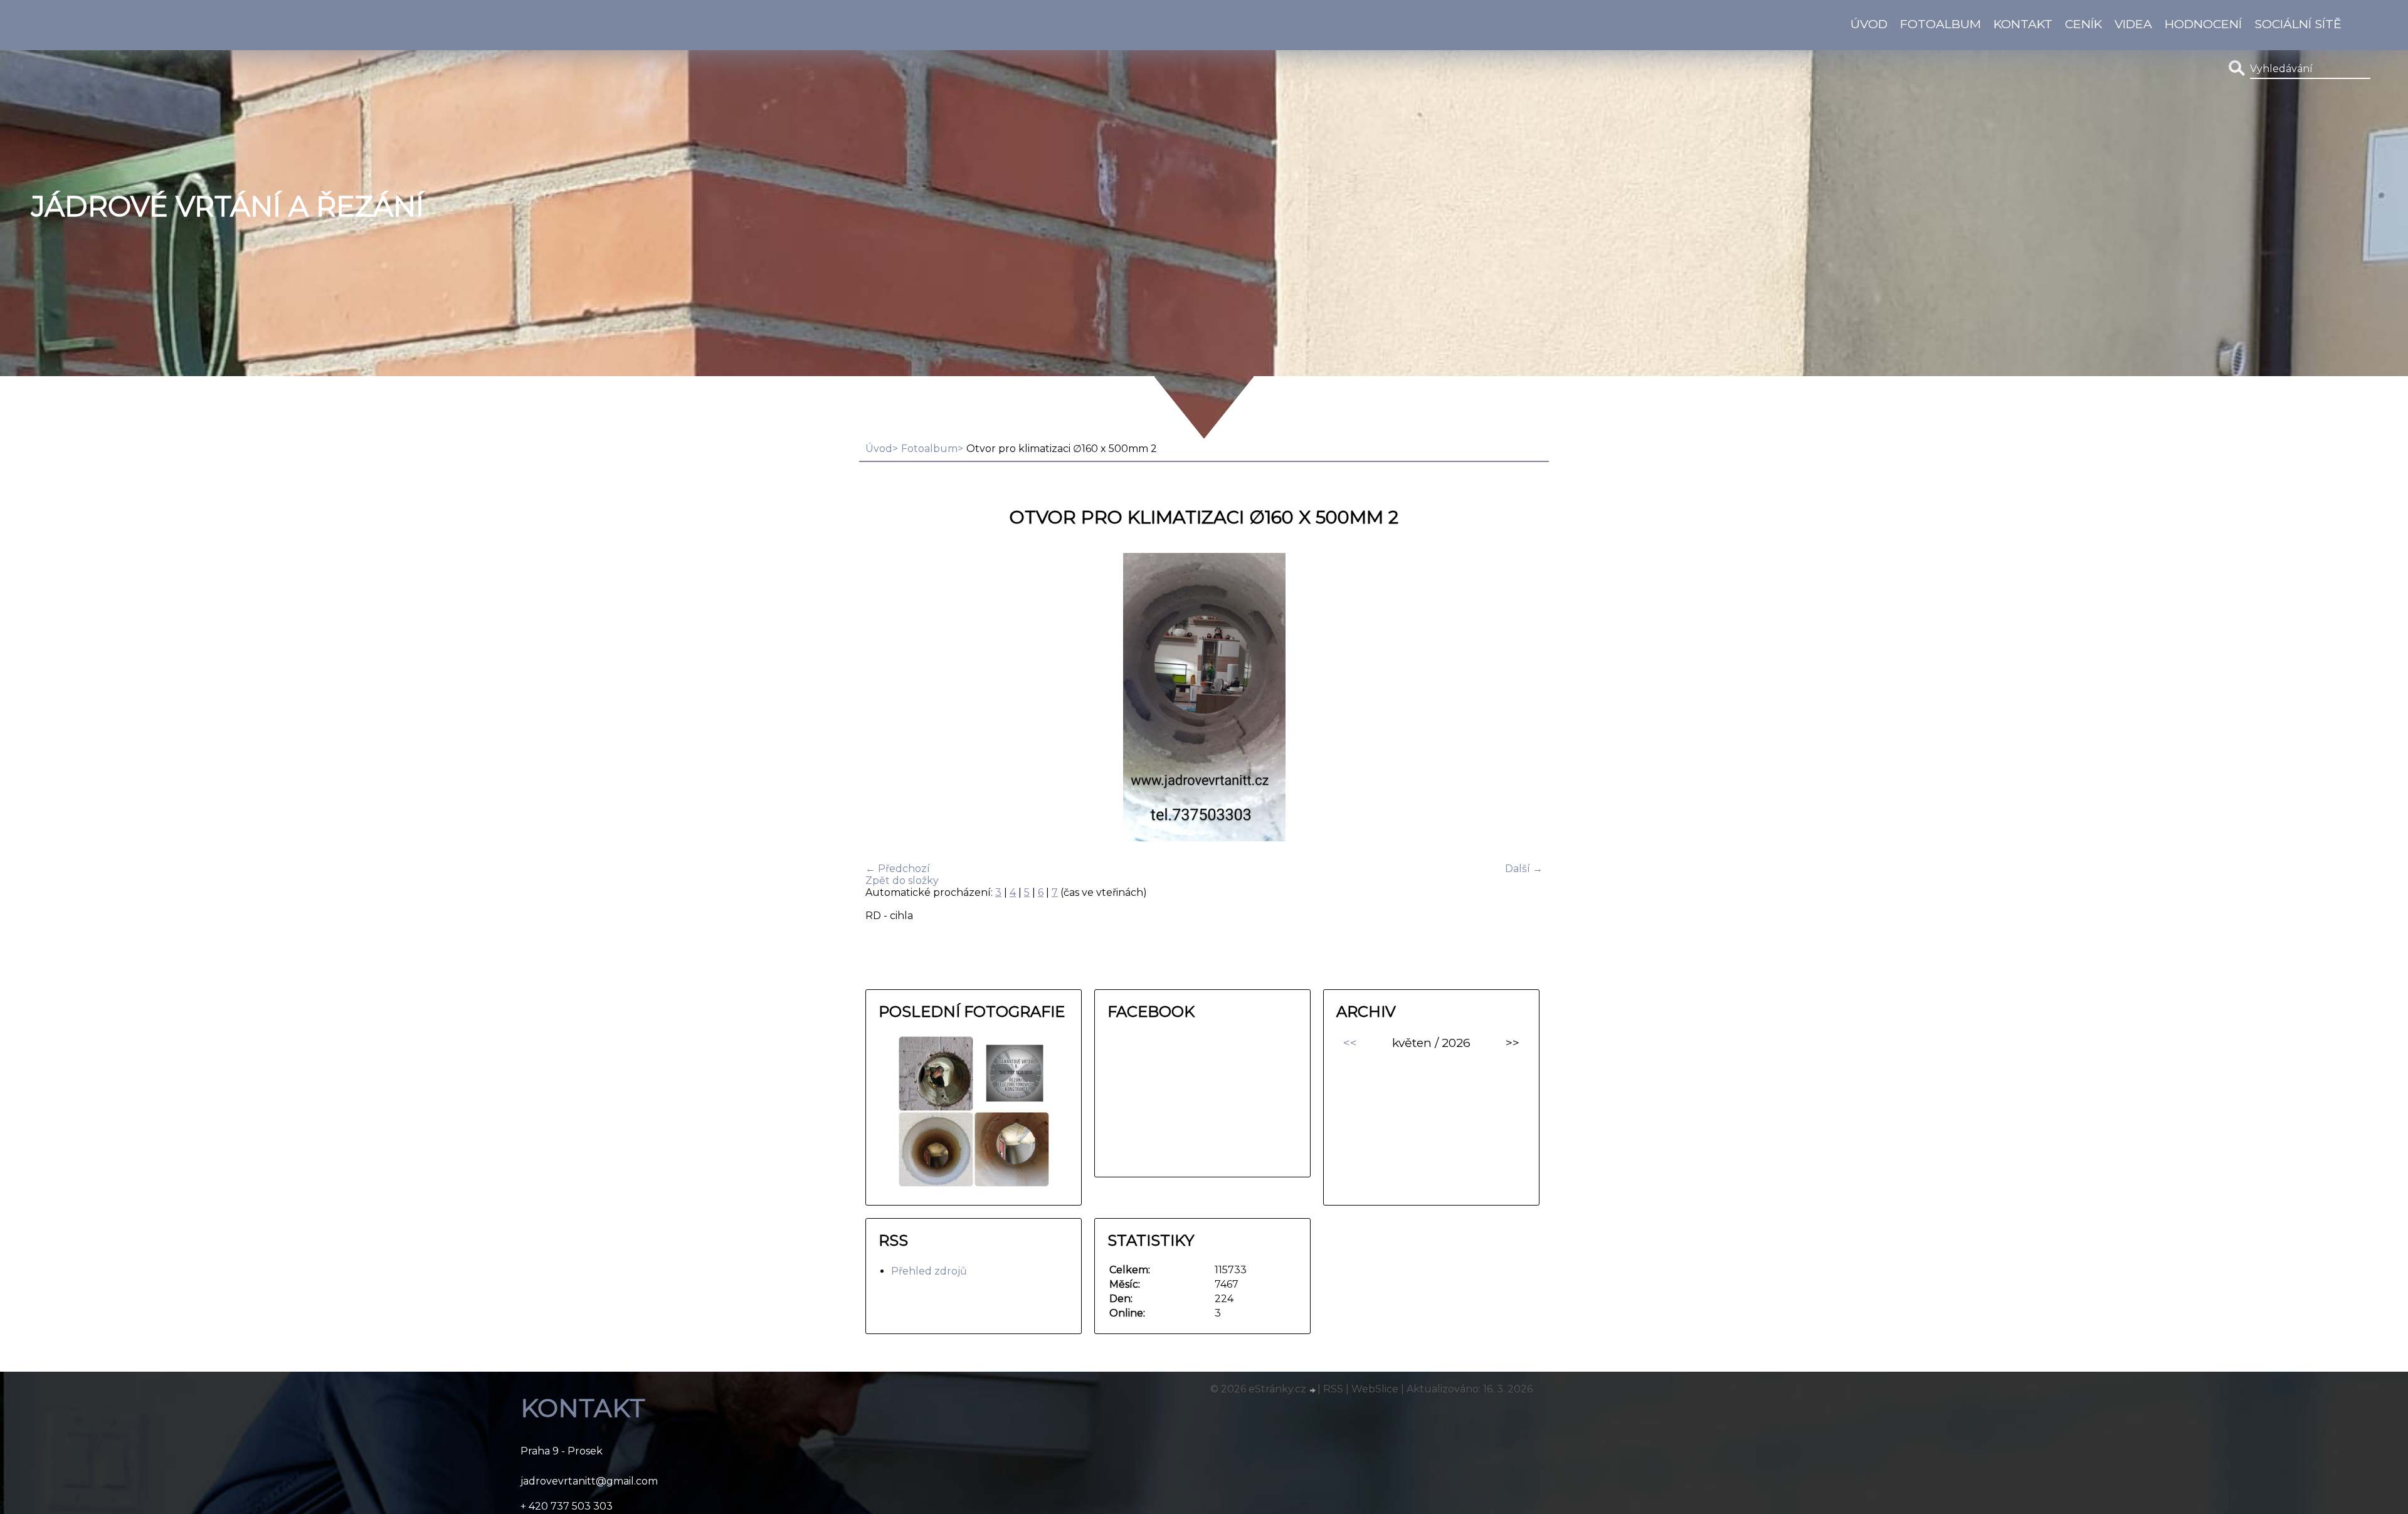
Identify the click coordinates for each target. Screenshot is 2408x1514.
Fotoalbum (1941, 24)
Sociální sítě (2298, 24)
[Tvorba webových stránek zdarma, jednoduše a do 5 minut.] (1313, 1390)
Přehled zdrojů (929, 1271)
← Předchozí (898, 869)
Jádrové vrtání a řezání (228, 206)
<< (1350, 1043)
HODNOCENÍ (2203, 24)
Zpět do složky (902, 881)
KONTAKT (2023, 24)
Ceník (2083, 24)
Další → (1524, 869)
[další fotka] (1522, 698)
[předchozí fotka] (886, 698)
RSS (1333, 1389)
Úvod (1869, 24)
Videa (2133, 24)
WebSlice (1375, 1389)
